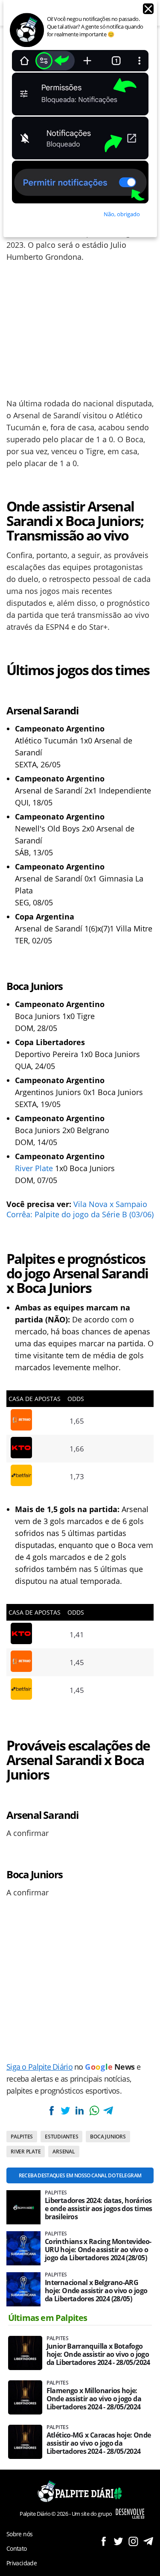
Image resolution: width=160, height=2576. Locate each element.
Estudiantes (61, 2137)
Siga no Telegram (148, 2541)
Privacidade (22, 2563)
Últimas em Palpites (48, 2318)
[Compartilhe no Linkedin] (80, 2110)
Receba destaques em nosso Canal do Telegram (80, 2175)
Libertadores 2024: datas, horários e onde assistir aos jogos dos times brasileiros (99, 2209)
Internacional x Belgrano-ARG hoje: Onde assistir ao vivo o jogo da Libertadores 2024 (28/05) (96, 2291)
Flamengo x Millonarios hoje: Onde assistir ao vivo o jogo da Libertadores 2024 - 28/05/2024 (94, 2399)
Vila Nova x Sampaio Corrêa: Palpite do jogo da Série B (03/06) (80, 1209)
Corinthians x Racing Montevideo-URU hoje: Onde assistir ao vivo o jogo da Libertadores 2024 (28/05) (98, 2250)
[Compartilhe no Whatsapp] (94, 2110)
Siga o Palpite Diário (39, 2067)
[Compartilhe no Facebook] (51, 2110)
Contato (17, 2548)
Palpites (22, 2137)
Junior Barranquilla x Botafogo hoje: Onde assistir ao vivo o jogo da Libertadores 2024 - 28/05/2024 (99, 2354)
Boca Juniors (108, 2137)
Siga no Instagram (133, 2541)
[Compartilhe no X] (65, 2110)
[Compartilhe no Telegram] (108, 2110)
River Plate (34, 1168)
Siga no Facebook (103, 2541)
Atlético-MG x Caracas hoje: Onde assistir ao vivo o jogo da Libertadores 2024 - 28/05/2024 (99, 2443)
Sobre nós (19, 2534)
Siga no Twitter (118, 2541)
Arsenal (64, 2152)
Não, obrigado (122, 214)
